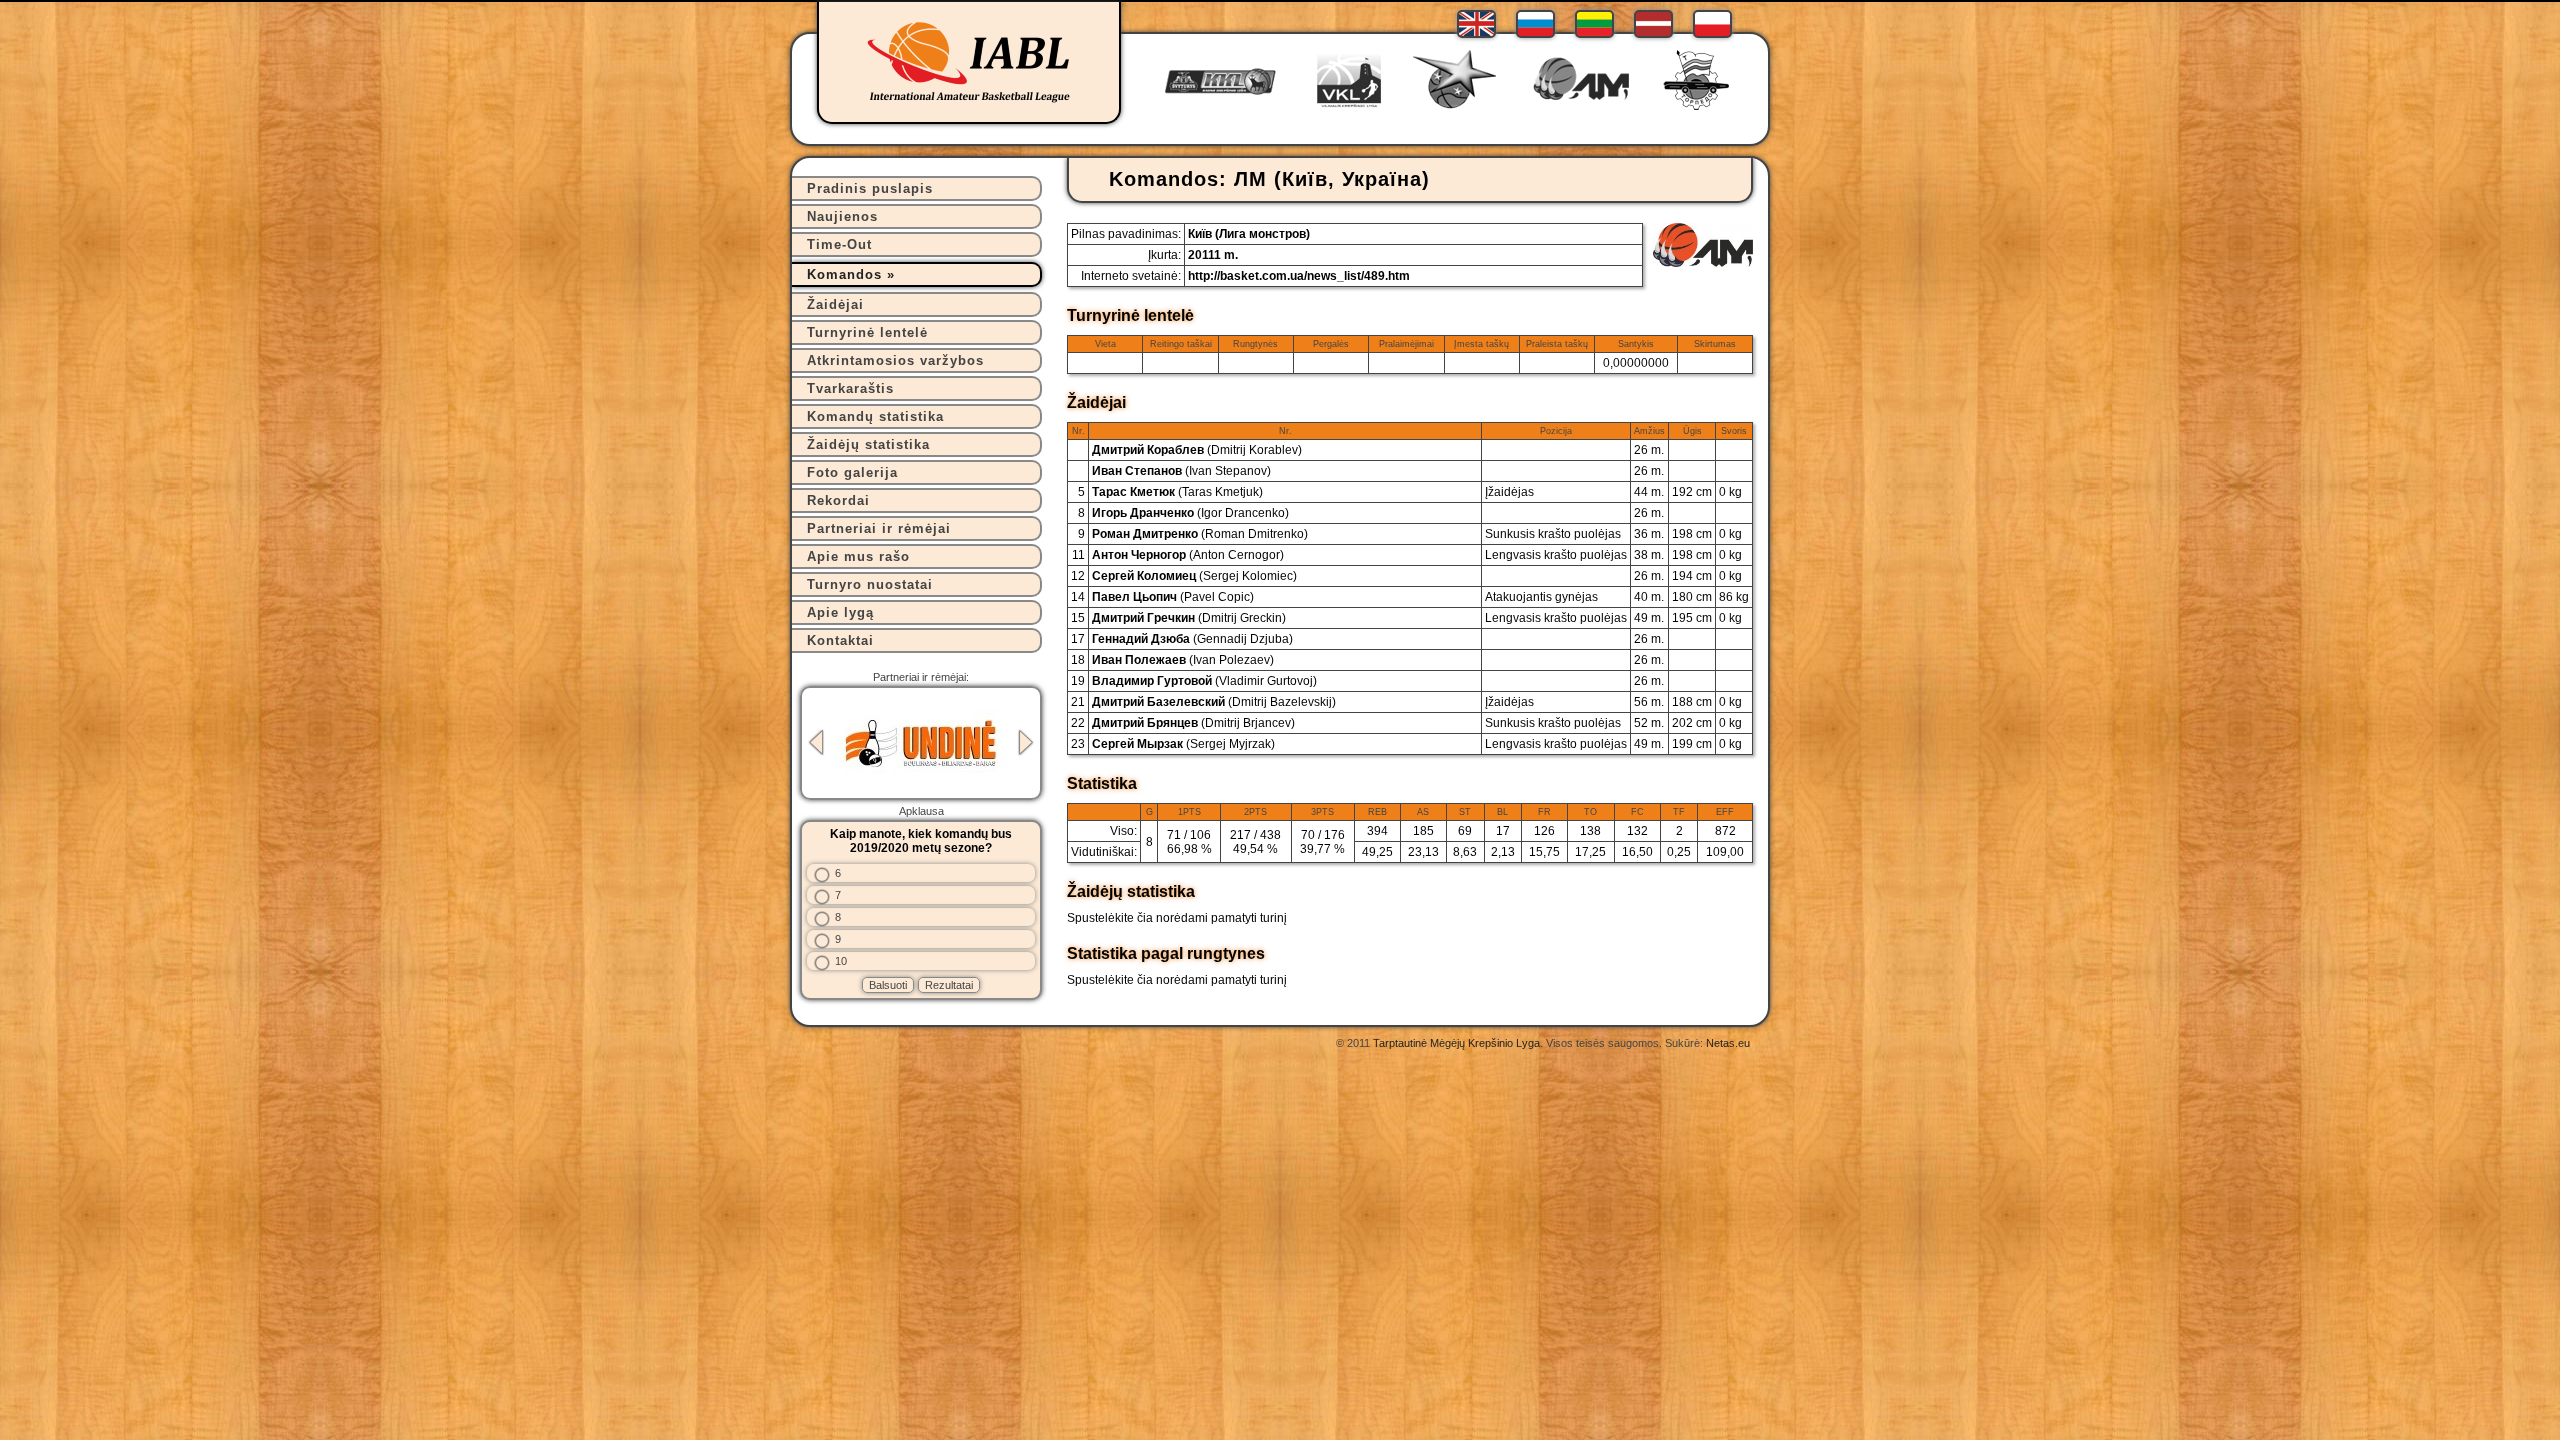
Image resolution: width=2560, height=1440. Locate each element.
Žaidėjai (835, 304)
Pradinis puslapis (870, 188)
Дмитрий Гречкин (1189, 618)
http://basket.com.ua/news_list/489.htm (1299, 276)
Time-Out (839, 244)
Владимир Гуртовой (1204, 681)
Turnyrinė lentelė (867, 332)
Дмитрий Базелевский (1214, 702)
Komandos (844, 274)
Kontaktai (840, 640)
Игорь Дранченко (1190, 513)
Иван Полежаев (1183, 660)
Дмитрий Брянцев (1193, 723)
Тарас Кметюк (1177, 492)
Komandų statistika (875, 416)
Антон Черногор (1188, 555)
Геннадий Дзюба (1192, 639)
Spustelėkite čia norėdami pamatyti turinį (1177, 918)
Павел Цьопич (1173, 597)
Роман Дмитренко (1200, 534)
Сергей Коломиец (1194, 576)
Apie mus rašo (858, 556)
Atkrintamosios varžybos (895, 360)
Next (1026, 742)
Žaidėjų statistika (868, 444)
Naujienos (842, 216)
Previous (816, 742)
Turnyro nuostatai (870, 584)
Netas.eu (1728, 1043)
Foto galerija (852, 472)
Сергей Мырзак (1183, 744)
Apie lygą (840, 612)
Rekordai (838, 500)
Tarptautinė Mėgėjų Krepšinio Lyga (1456, 1043)
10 (841, 961)
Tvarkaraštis (850, 388)
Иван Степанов (1181, 471)
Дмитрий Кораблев (1197, 450)
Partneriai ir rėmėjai (879, 528)
